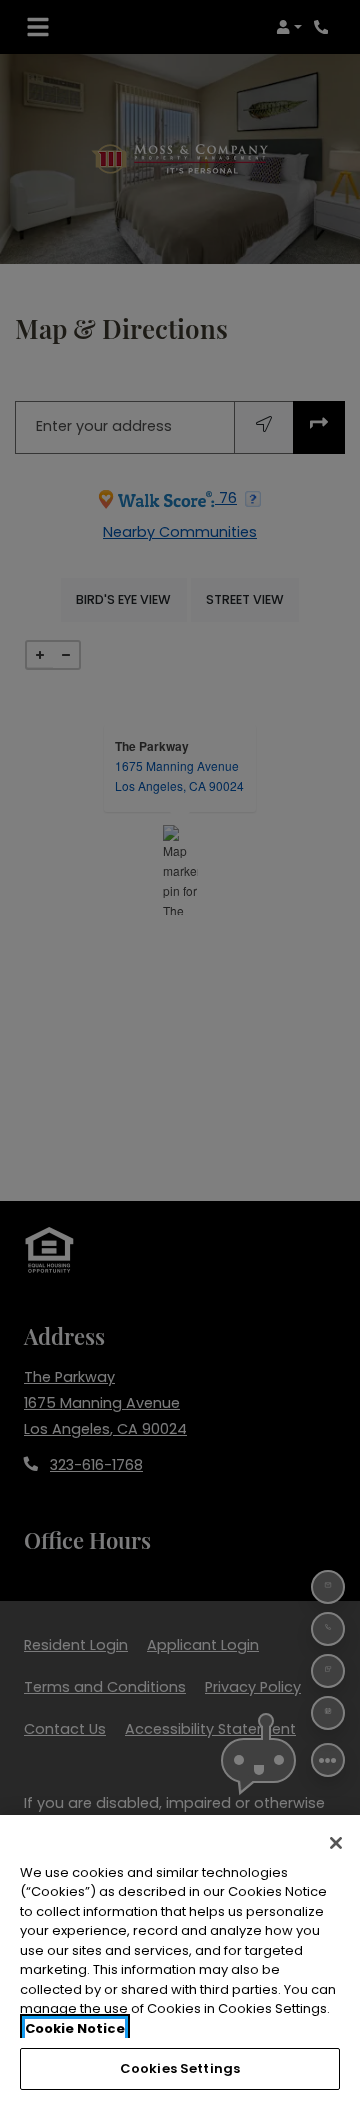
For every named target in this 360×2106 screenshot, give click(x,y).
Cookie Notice (75, 2028)
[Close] (336, 1843)
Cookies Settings (180, 2068)
